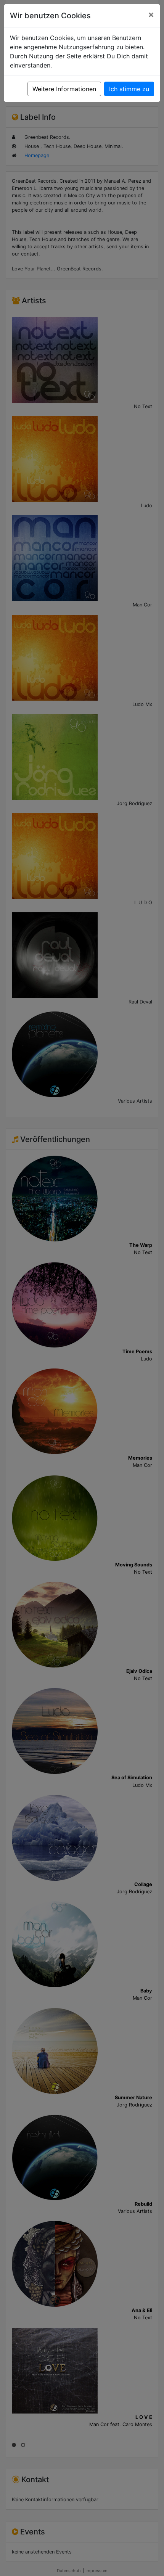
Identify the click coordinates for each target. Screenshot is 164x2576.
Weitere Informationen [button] (64, 89)
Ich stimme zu (129, 89)
